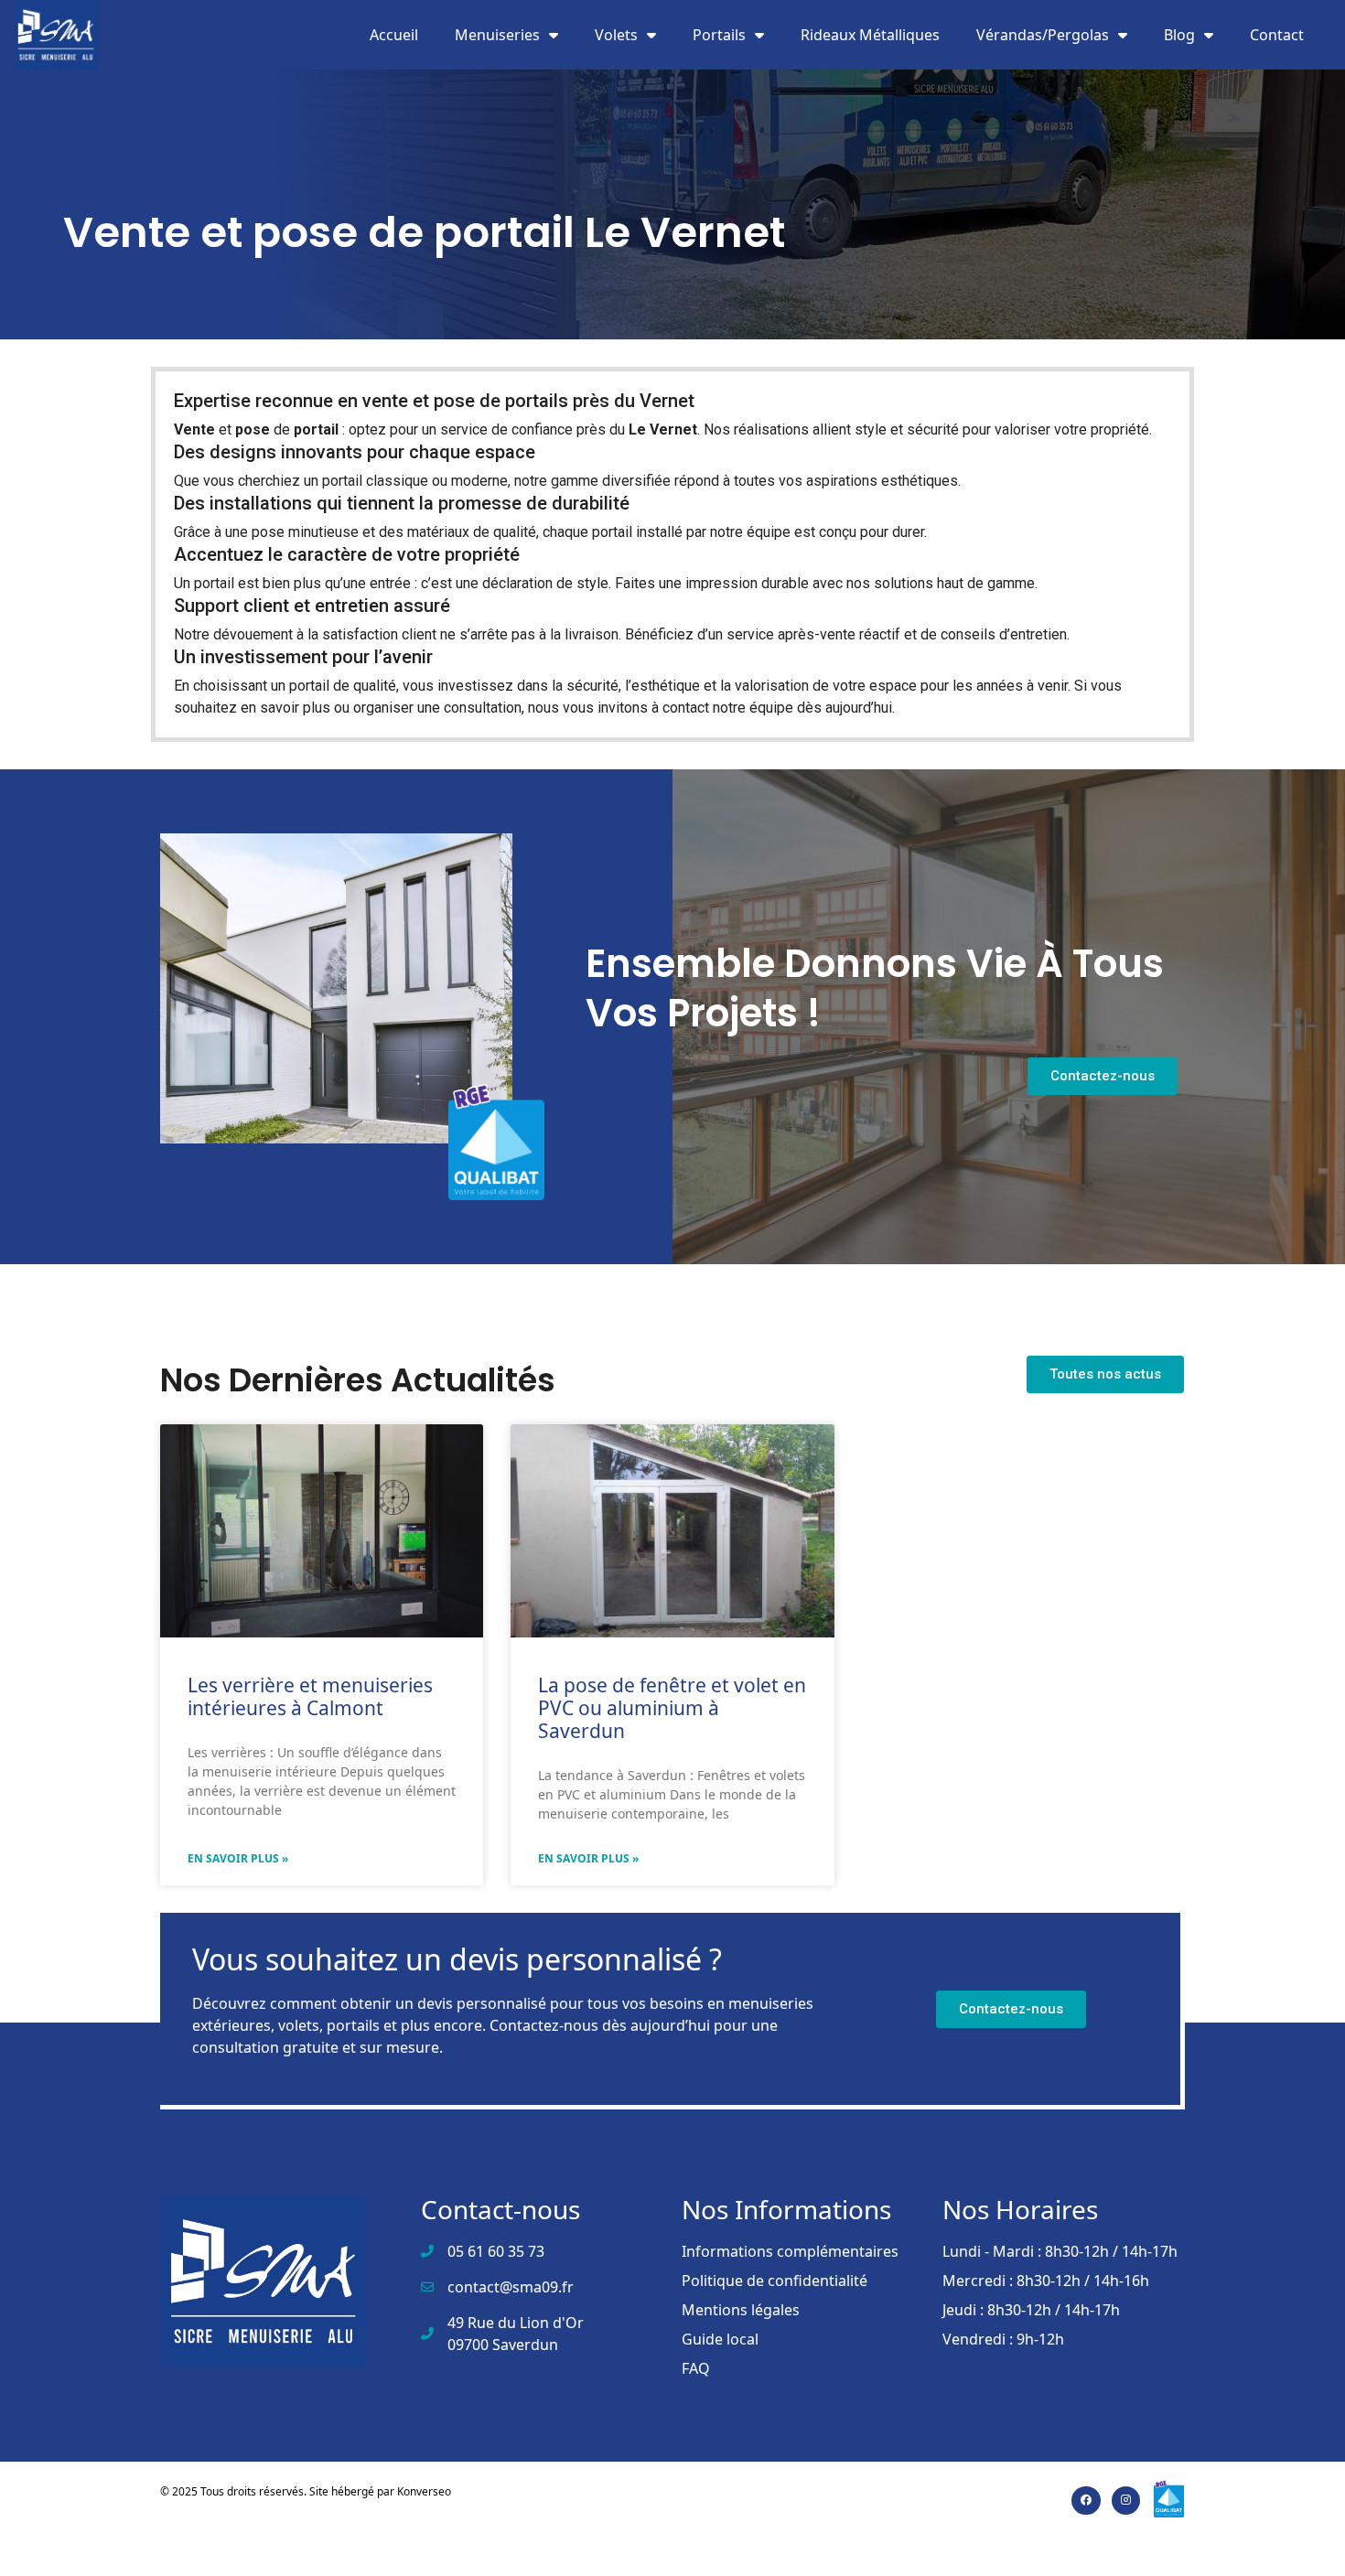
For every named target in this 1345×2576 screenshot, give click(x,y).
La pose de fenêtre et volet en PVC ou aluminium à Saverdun (672, 1708)
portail (316, 429)
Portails (719, 35)
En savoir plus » (238, 1858)
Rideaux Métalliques (870, 35)
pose (253, 429)
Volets (616, 35)
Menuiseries (497, 35)
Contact (1277, 35)
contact (686, 708)
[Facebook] (1086, 2501)
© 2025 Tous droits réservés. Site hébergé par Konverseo (306, 2491)
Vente (194, 429)
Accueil (394, 35)
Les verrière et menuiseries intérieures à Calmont (310, 1696)
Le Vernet (663, 429)
